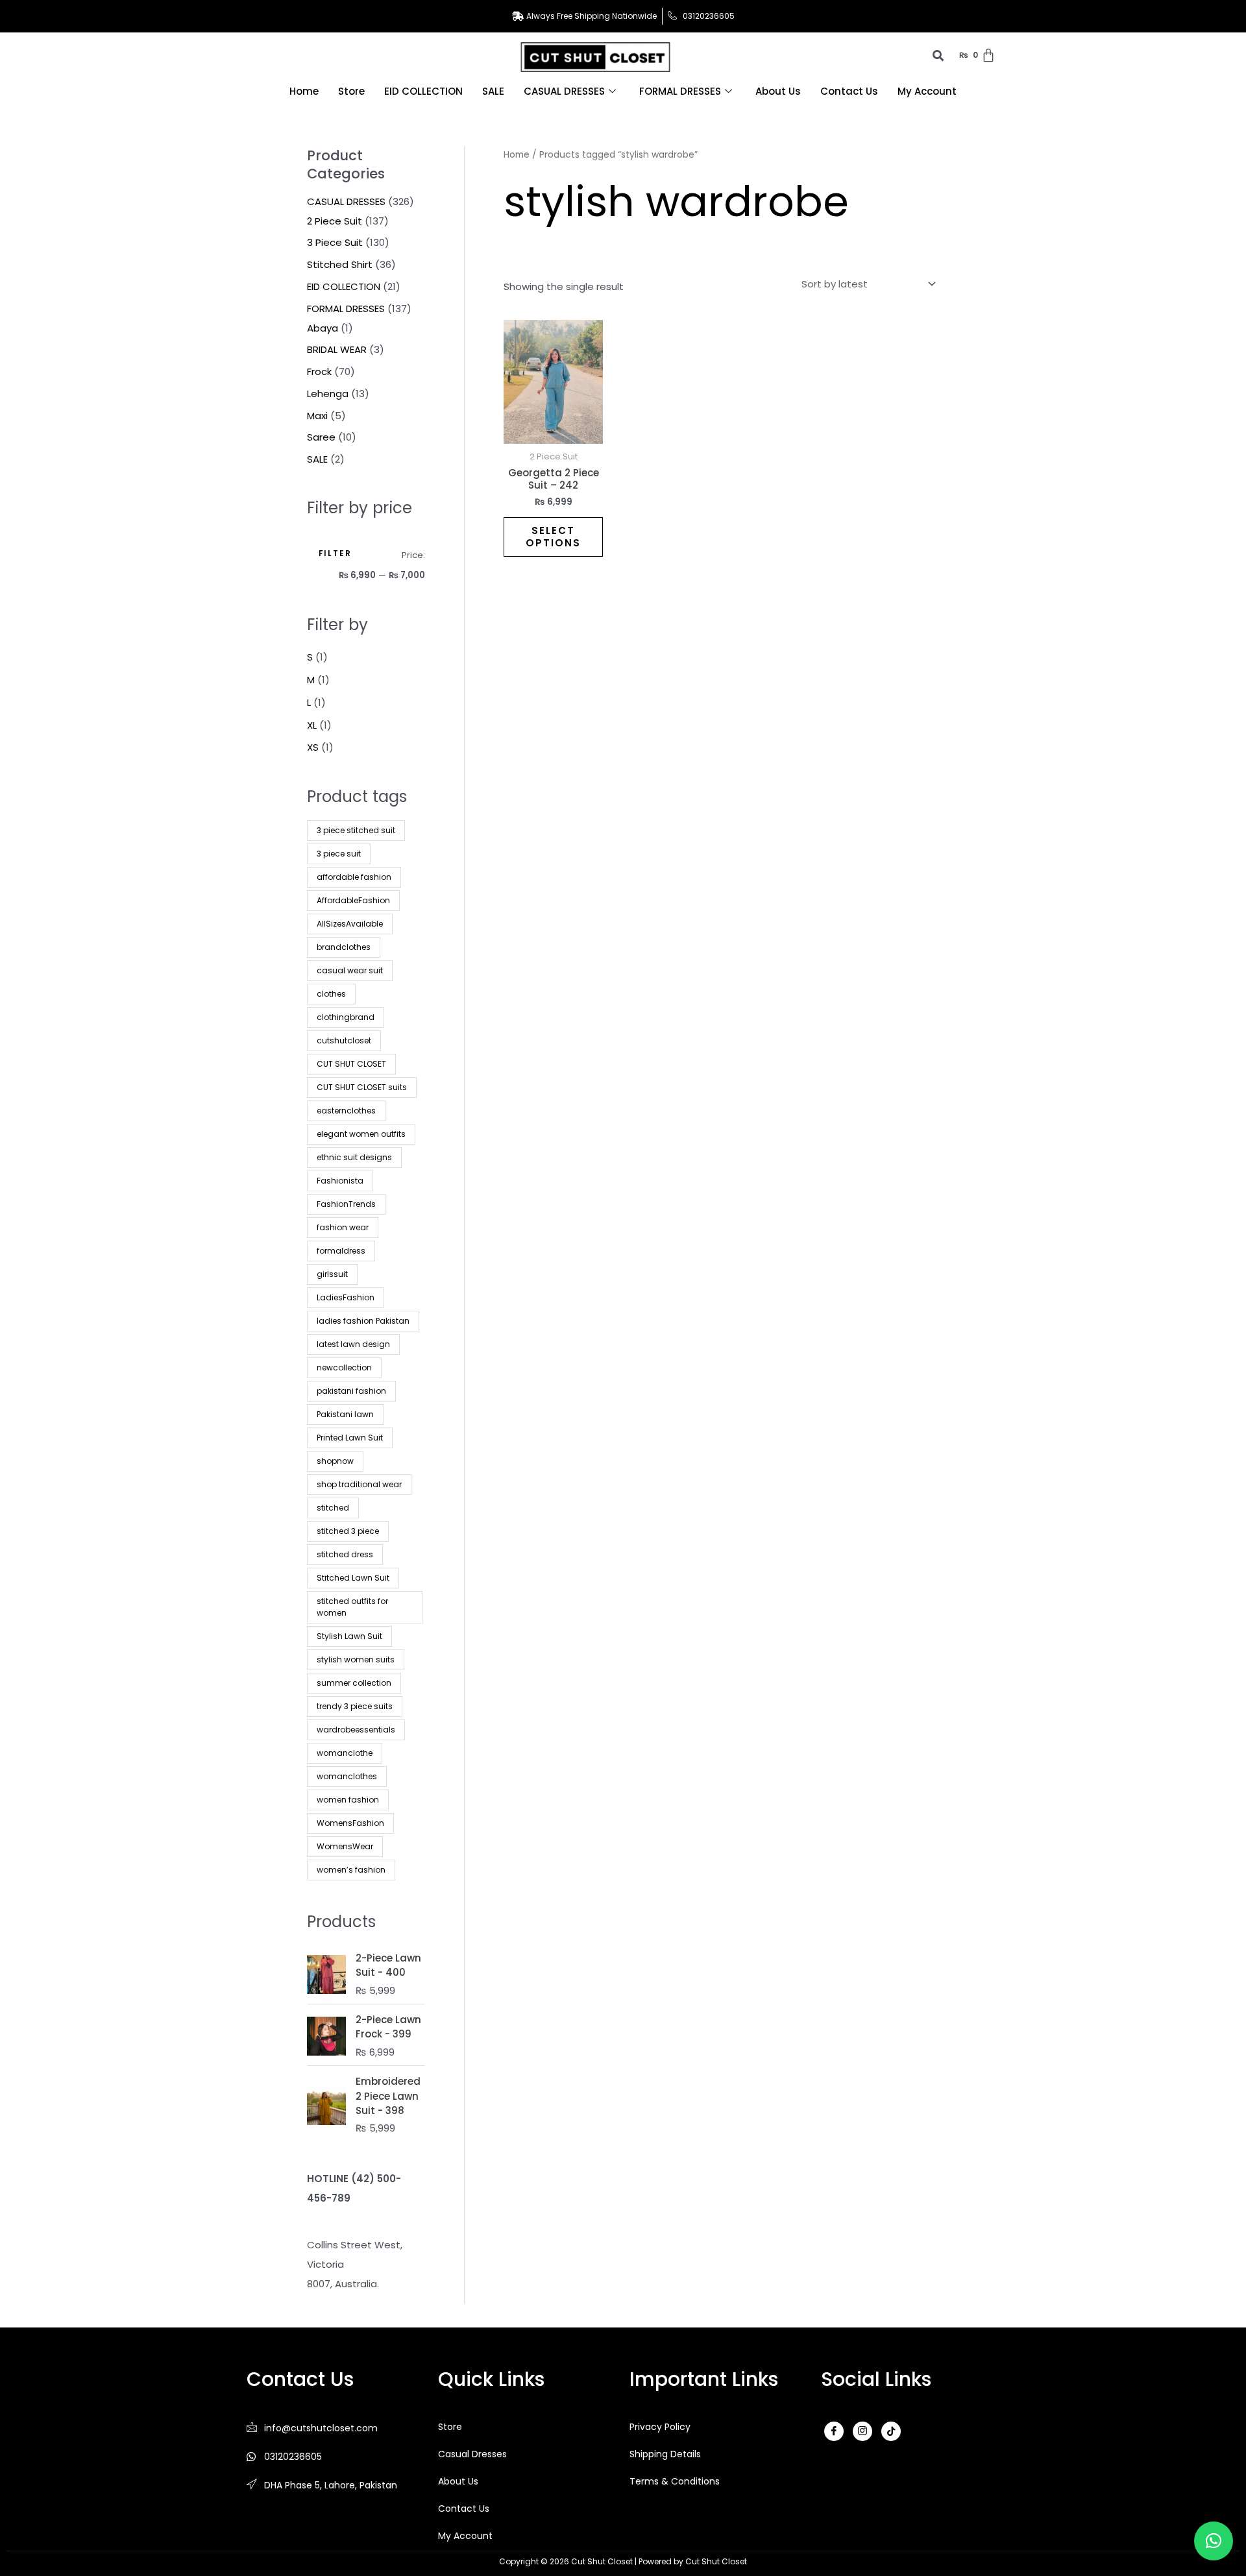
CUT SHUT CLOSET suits (362, 1087)
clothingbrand (346, 1017)
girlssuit (332, 1274)
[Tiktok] (891, 2431)
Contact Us (849, 91)
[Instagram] (862, 2431)
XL (312, 725)
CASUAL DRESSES (564, 91)
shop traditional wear (359, 1484)
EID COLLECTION (423, 91)
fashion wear (343, 1227)
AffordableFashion (353, 900)
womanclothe (345, 1753)
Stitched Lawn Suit (353, 1578)
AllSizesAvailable (350, 924)
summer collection (354, 1683)
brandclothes (344, 947)
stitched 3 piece (348, 1531)
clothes (331, 994)
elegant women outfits (361, 1134)
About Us (778, 91)
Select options (553, 537)
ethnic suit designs (354, 1157)
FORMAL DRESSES (680, 91)
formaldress (341, 1251)
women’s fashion (351, 1870)
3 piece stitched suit (356, 830)
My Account (927, 91)
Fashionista (340, 1181)
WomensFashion (350, 1823)
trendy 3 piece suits (355, 1706)
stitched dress (345, 1554)
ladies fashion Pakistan (363, 1321)
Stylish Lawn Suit (349, 1636)
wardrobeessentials (356, 1730)
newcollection (344, 1367)
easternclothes (346, 1111)
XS (313, 747)
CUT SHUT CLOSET (351, 1064)
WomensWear (345, 1846)
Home (304, 91)
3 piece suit (339, 854)
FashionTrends (346, 1204)
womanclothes (347, 1776)
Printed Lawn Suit (350, 1438)
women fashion (348, 1800)
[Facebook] (834, 2431)
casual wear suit (350, 970)
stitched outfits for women (352, 1607)
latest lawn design (353, 1344)
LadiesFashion (346, 1297)
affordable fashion (354, 877)
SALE (493, 91)
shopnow (335, 1461)
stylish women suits (356, 1659)
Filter (335, 553)
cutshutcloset (344, 1040)
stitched (333, 1508)
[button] (1214, 2541)
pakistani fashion (351, 1391)
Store (351, 91)
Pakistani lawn (345, 1414)
